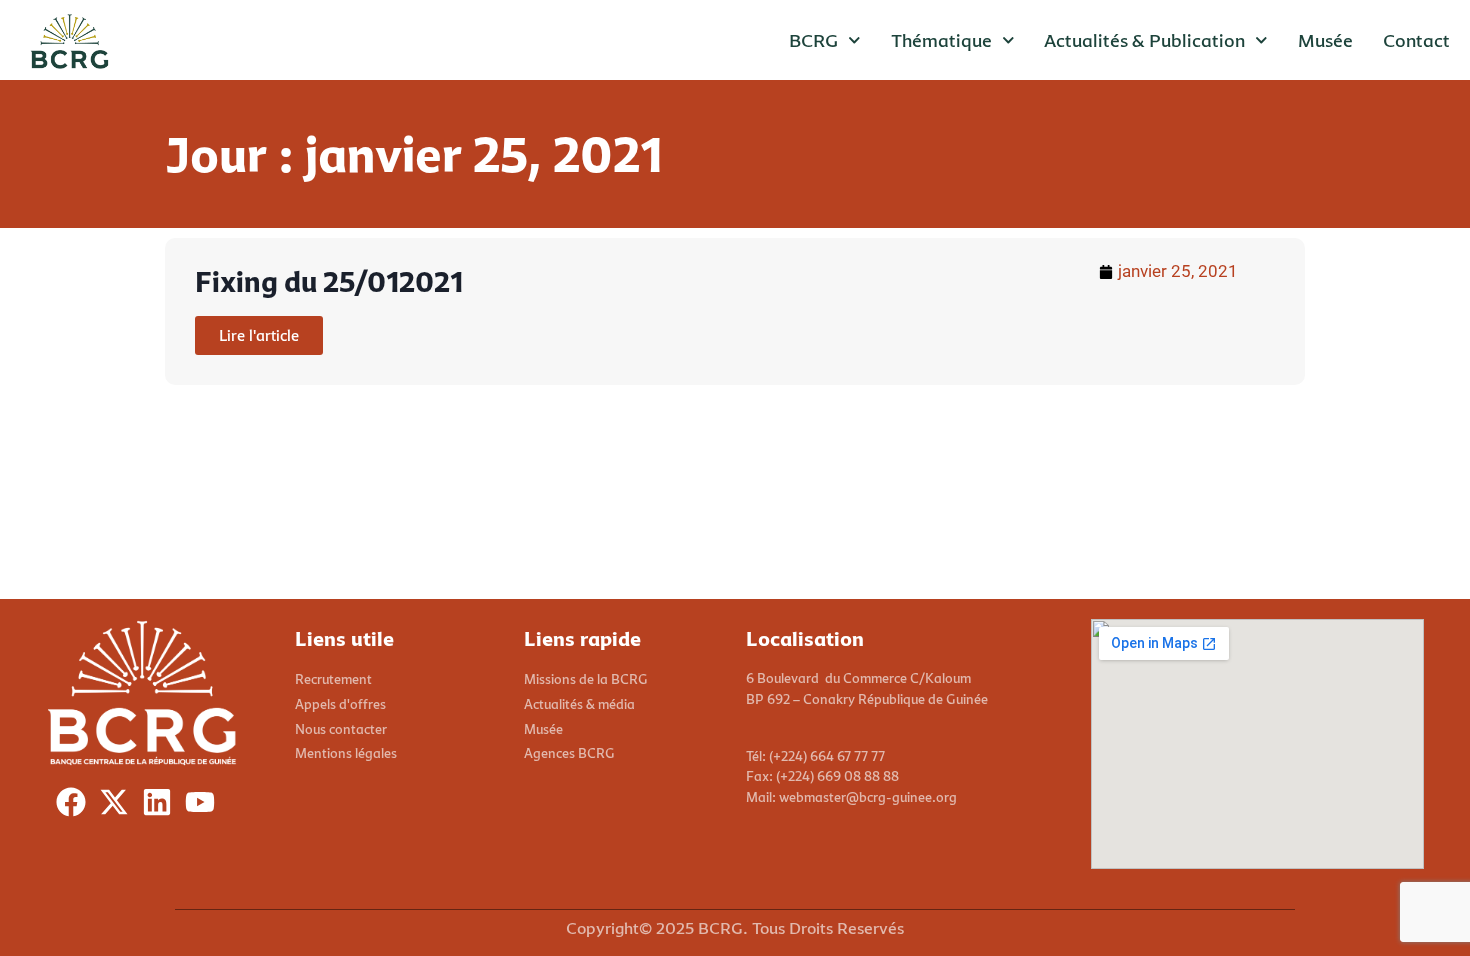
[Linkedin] (161, 806)
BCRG (813, 40)
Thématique (941, 40)
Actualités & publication (1144, 40)
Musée (1325, 40)
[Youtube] (204, 806)
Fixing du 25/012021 (329, 281)
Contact (1416, 40)
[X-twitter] (118, 806)
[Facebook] (75, 806)
